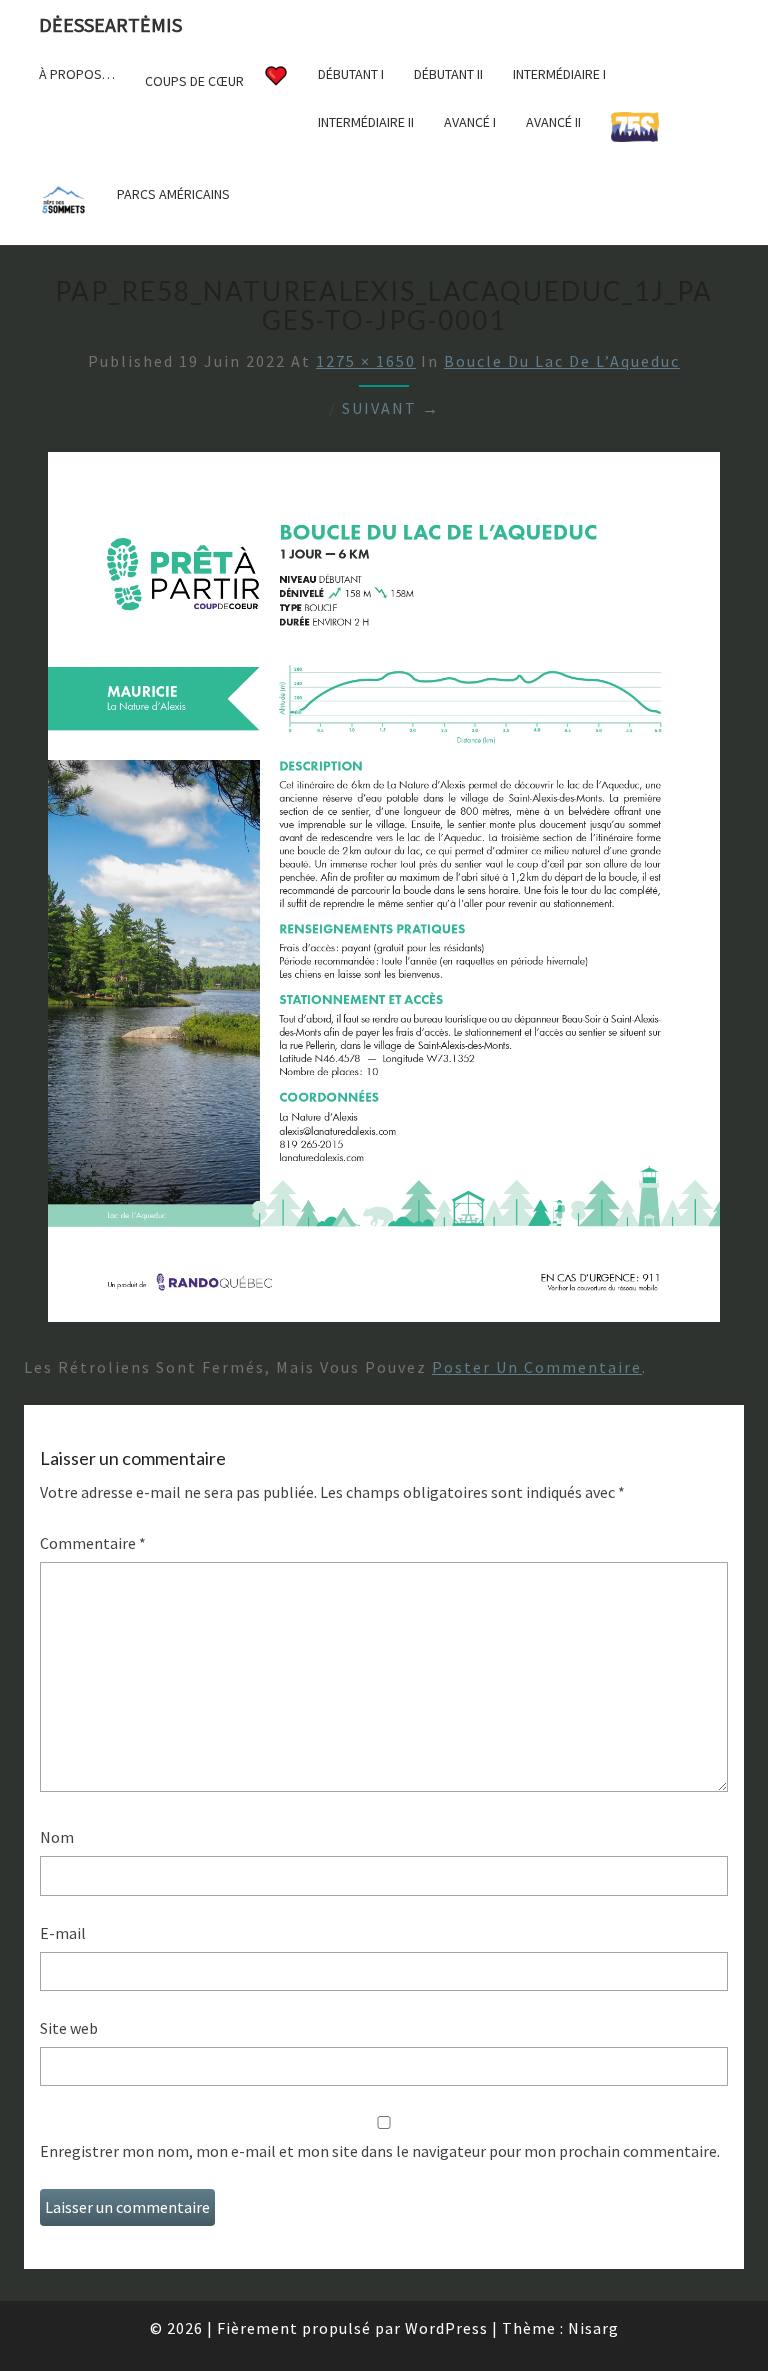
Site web (69, 2028)
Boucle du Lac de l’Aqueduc (562, 361)
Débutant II (448, 74)
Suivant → (391, 408)
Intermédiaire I (559, 74)
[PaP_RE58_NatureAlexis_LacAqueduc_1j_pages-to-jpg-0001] (384, 893)
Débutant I (351, 74)
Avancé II (553, 122)
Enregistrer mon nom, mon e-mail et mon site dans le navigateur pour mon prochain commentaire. (380, 2151)
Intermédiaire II (366, 122)
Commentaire (93, 1543)
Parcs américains (173, 194)
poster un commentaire (537, 1367)
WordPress (446, 2328)
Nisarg (593, 2328)
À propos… (77, 74)
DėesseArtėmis (110, 24)
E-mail (63, 1933)
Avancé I (470, 122)
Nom (57, 1837)
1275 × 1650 (366, 361)
